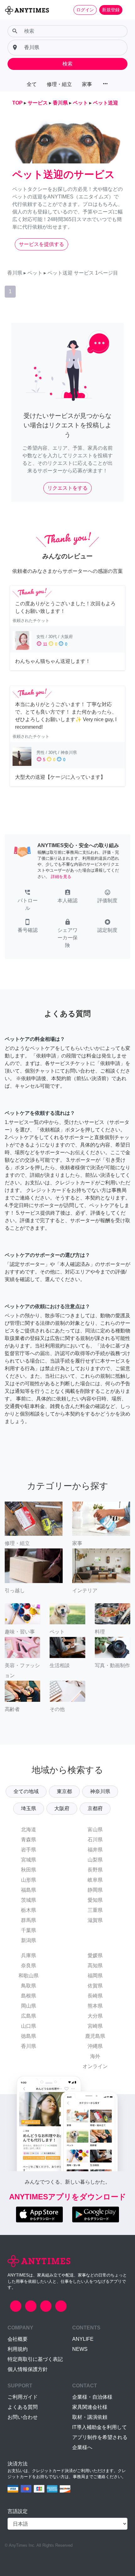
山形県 (29, 1880)
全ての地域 (26, 1791)
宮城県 (29, 1860)
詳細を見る (61, 877)
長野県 (95, 1870)
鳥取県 (29, 1986)
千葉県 (29, 1930)
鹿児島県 (95, 2036)
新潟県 (29, 1940)
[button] (27, 901)
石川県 (95, 1840)
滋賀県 (95, 1920)
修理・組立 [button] (59, 84)
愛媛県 (95, 1955)
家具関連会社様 (90, 2407)
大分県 (95, 2016)
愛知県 (95, 1900)
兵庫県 (29, 1955)
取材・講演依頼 (90, 2417)
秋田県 (29, 1870)
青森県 (29, 1840)
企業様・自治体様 (92, 2397)
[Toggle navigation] (126, 10)
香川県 (29, 2046)
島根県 (29, 1996)
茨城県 (29, 1900)
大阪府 (62, 1808)
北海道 (29, 1829)
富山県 (95, 1829)
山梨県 (95, 1860)
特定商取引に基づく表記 (35, 2359)
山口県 (29, 2026)
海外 (95, 2056)
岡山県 (29, 2006)
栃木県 (29, 1910)
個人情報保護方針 (28, 2369)
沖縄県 (95, 2046)
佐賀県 (95, 1986)
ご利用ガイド (23, 2397)
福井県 (95, 1850)
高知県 (95, 1966)
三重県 (95, 1910)
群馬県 (29, 1920)
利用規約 (18, 2349)
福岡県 (95, 1976)
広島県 (29, 2016)
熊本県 (95, 2006)
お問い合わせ (23, 2417)
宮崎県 (95, 2026)
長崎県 (95, 1996)
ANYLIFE (83, 2339)
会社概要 (18, 2339)
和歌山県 (29, 1976)
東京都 (64, 1791)
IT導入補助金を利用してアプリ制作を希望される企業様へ (100, 2437)
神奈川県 (100, 1791)
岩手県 (29, 1850)
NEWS (80, 2349)
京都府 (95, 1808)
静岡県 (95, 1890)
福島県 (29, 1890)
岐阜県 (95, 1880)
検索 (67, 64)
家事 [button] (87, 84)
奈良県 (29, 1966)
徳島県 (29, 2036)
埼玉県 (29, 1808)
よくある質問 (23, 2407)
